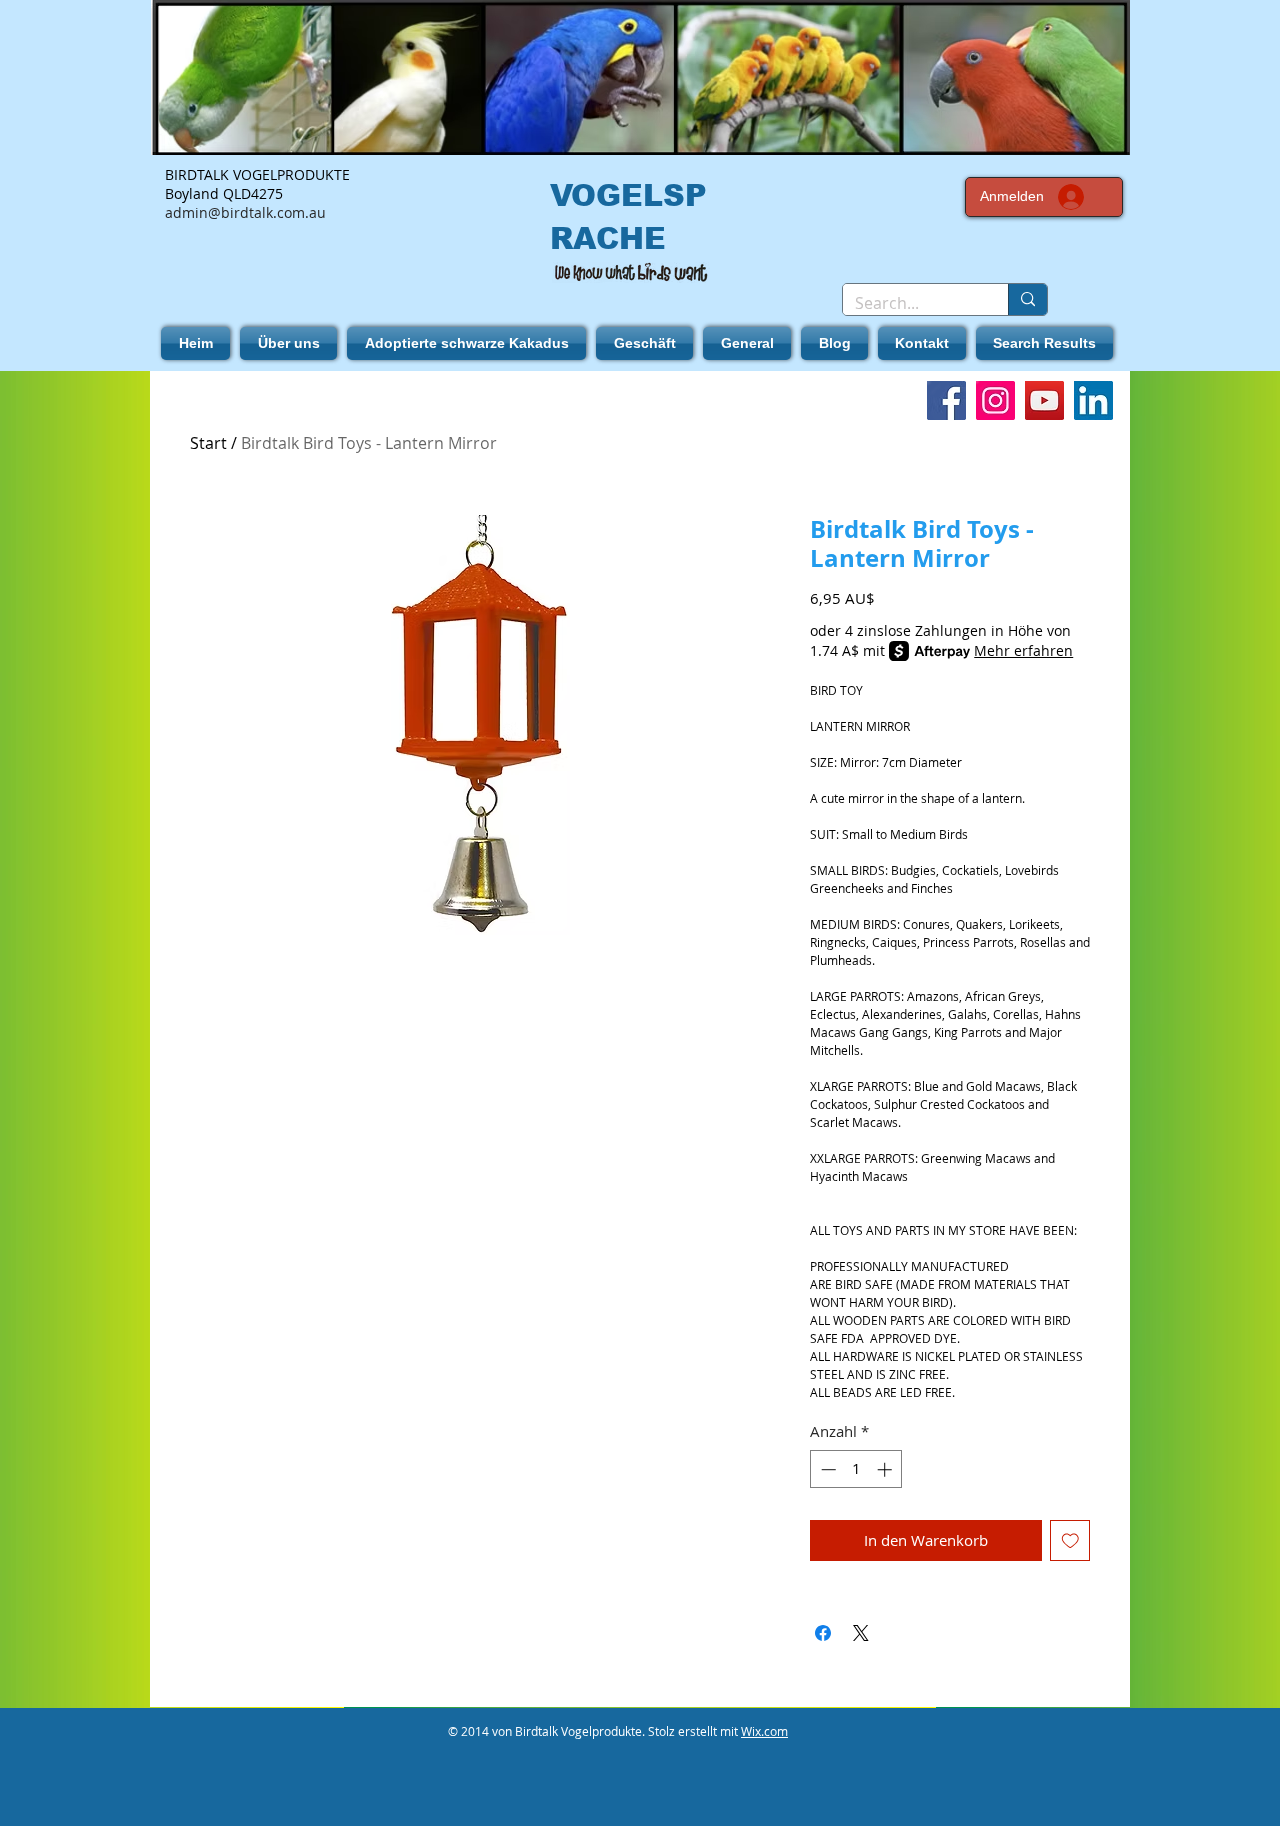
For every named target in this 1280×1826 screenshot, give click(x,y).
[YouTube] (1044, 400)
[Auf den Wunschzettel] (1070, 1540)
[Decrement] (826, 1469)
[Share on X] (861, 1633)
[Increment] (886, 1469)
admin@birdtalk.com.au (245, 212)
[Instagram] (995, 400)
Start (208, 443)
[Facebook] (946, 400)
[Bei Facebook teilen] (823, 1633)
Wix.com (764, 1731)
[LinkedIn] (1093, 400)
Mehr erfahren (1023, 650)
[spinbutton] (856, 1469)
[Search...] (1027, 299)
